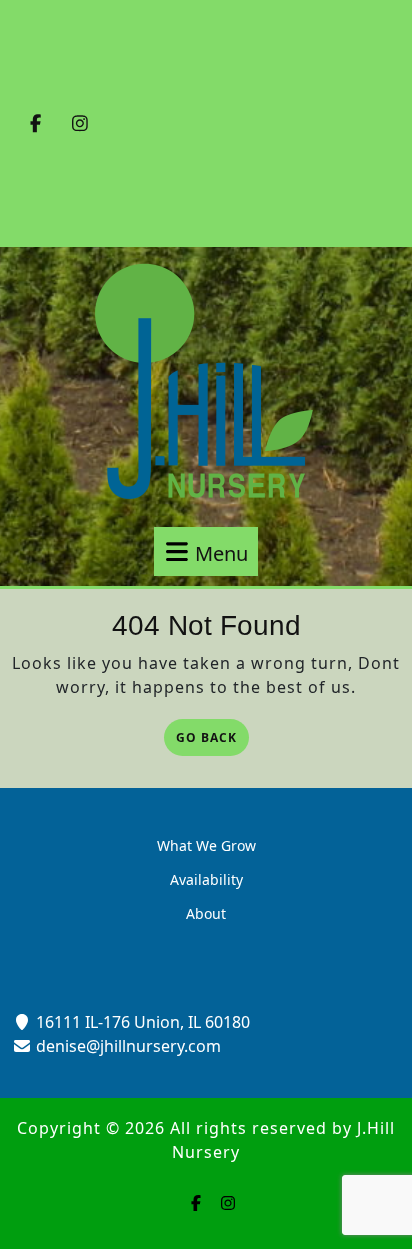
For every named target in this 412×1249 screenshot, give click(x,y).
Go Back (212, 739)
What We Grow (206, 845)
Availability (206, 879)
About (206, 913)
